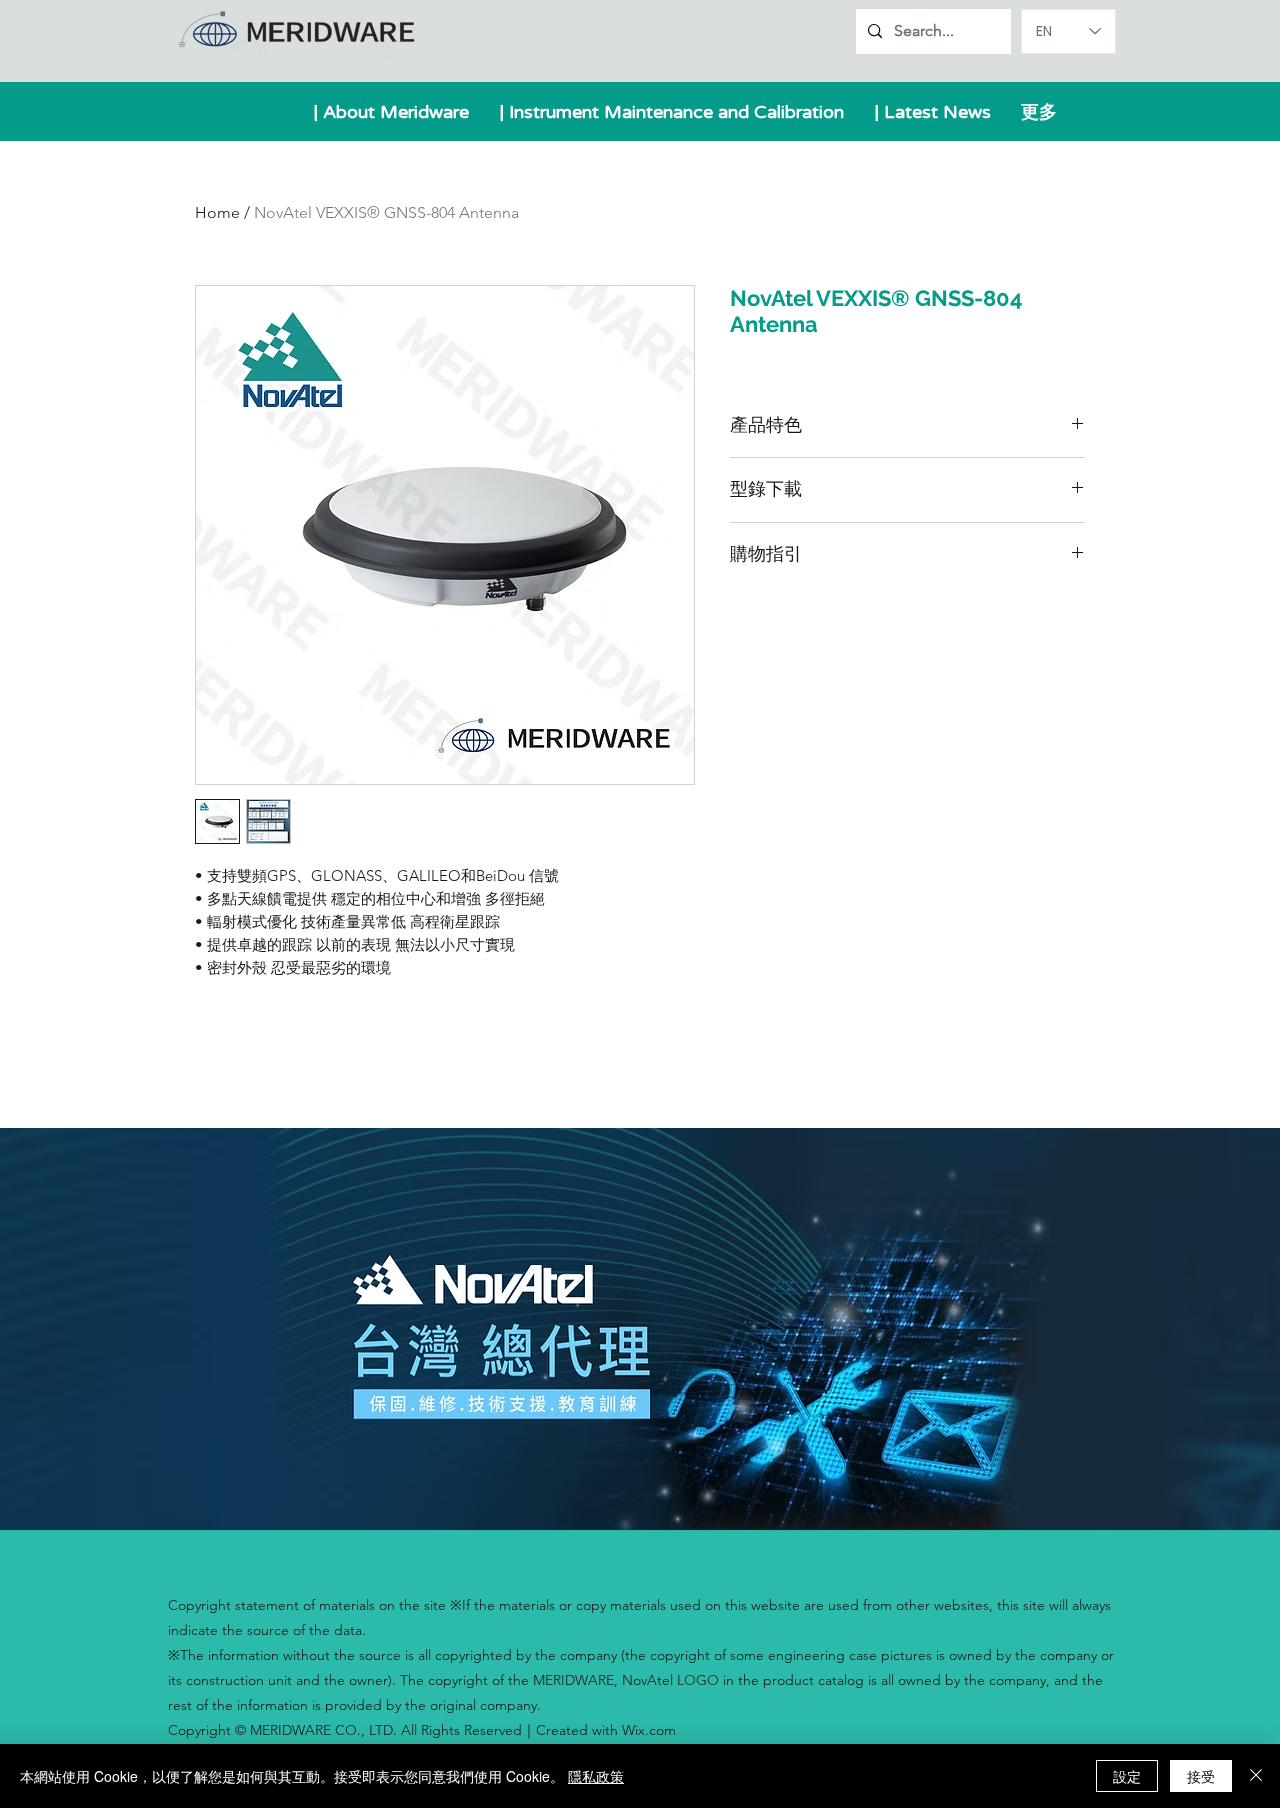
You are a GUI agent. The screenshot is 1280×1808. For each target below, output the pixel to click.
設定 (1127, 1776)
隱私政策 (596, 1776)
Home (217, 212)
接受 (1201, 1776)
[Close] (1256, 1776)
